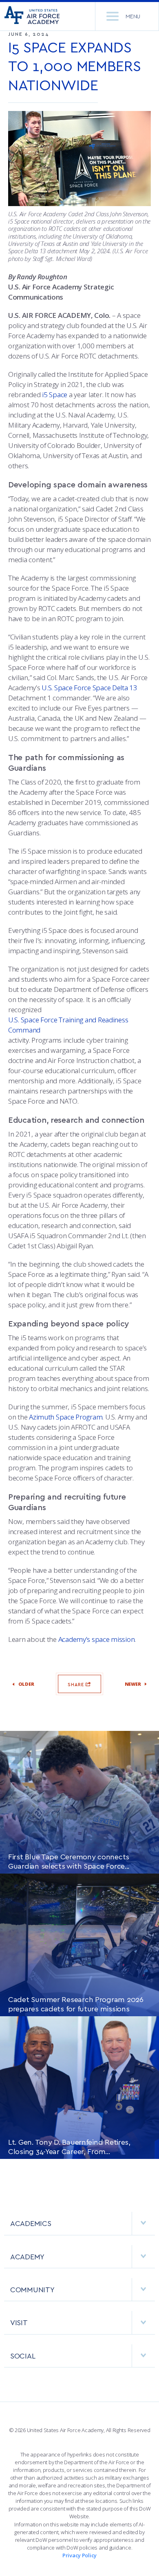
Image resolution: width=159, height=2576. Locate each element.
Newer (133, 1684)
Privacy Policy (79, 2555)
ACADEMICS (31, 2223)
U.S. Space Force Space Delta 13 (89, 688)
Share (77, 1684)
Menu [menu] (133, 16)
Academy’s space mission (97, 1639)
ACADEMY (27, 2256)
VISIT (19, 2322)
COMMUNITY (32, 2289)
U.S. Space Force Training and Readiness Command (68, 1025)
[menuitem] (79, 2227)
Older (26, 1684)
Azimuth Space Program (66, 1417)
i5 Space (55, 395)
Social (23, 2355)
